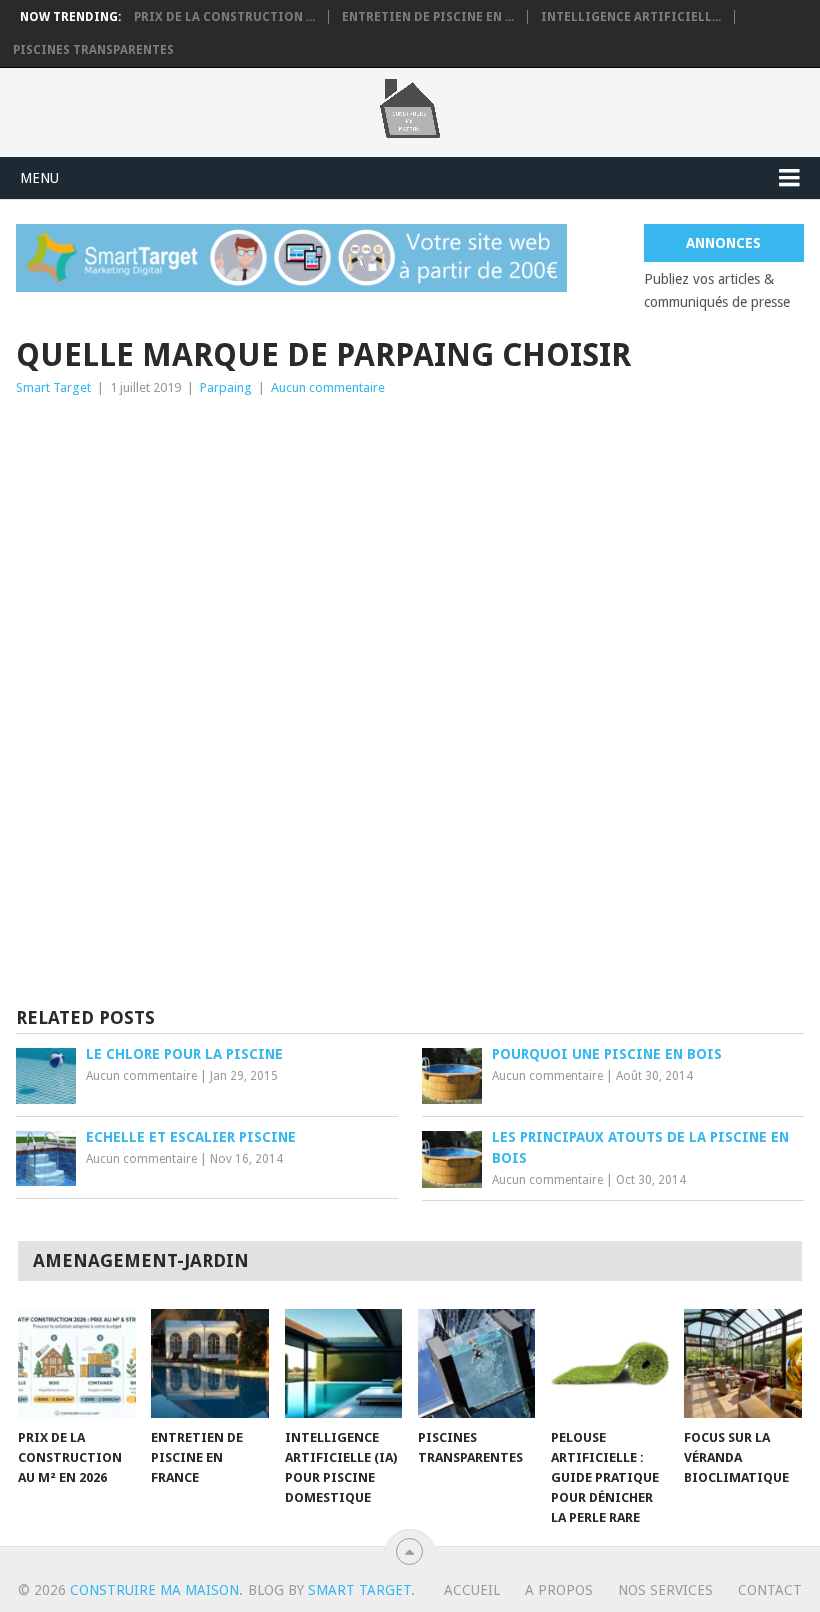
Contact (770, 1590)
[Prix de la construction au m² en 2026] (77, 1363)
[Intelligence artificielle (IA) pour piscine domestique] (344, 1363)
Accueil (472, 1590)
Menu (39, 178)
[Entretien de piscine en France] (210, 1363)
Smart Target (53, 387)
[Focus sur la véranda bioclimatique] (743, 1363)
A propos (559, 1590)
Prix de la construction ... (224, 17)
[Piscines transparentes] (477, 1363)
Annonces (723, 243)
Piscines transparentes (93, 50)
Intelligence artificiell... (631, 17)
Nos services (665, 1590)
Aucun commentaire (328, 387)
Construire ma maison (154, 1590)
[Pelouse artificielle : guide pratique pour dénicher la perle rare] (610, 1363)
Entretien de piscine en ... (428, 17)
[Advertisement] (410, 549)
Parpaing (226, 387)
